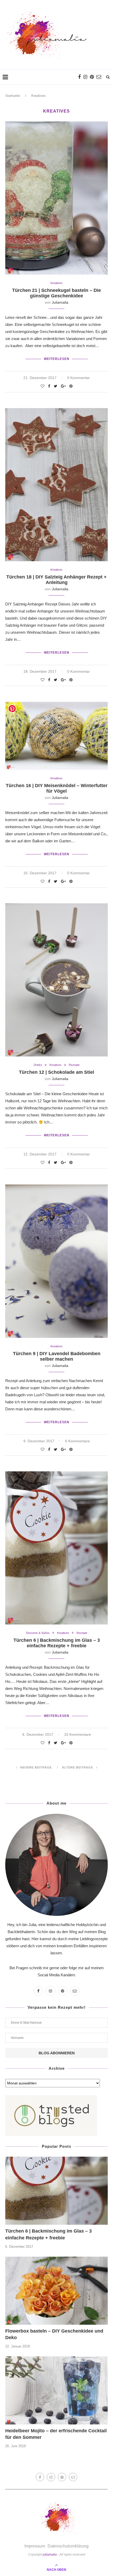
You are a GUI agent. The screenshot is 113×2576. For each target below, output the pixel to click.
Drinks (38, 1065)
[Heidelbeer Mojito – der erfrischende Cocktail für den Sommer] (56, 2390)
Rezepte (74, 1065)
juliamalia (60, 302)
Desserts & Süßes (38, 1633)
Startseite (13, 96)
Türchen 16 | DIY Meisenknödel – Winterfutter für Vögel (57, 788)
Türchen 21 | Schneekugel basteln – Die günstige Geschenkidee (56, 293)
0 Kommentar (79, 378)
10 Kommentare (78, 1734)
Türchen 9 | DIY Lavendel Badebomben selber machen (57, 1356)
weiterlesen (57, 359)
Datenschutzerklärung (68, 2546)
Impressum (35, 2546)
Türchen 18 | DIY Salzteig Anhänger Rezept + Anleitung (56, 580)
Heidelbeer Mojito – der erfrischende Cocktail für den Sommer (56, 2434)
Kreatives (56, 283)
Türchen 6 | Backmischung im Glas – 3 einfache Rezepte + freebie (57, 1643)
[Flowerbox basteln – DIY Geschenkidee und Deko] (56, 2291)
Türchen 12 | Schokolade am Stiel (56, 1072)
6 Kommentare (78, 1441)
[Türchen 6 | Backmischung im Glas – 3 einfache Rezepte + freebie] (56, 2191)
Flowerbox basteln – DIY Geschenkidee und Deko (54, 2334)
